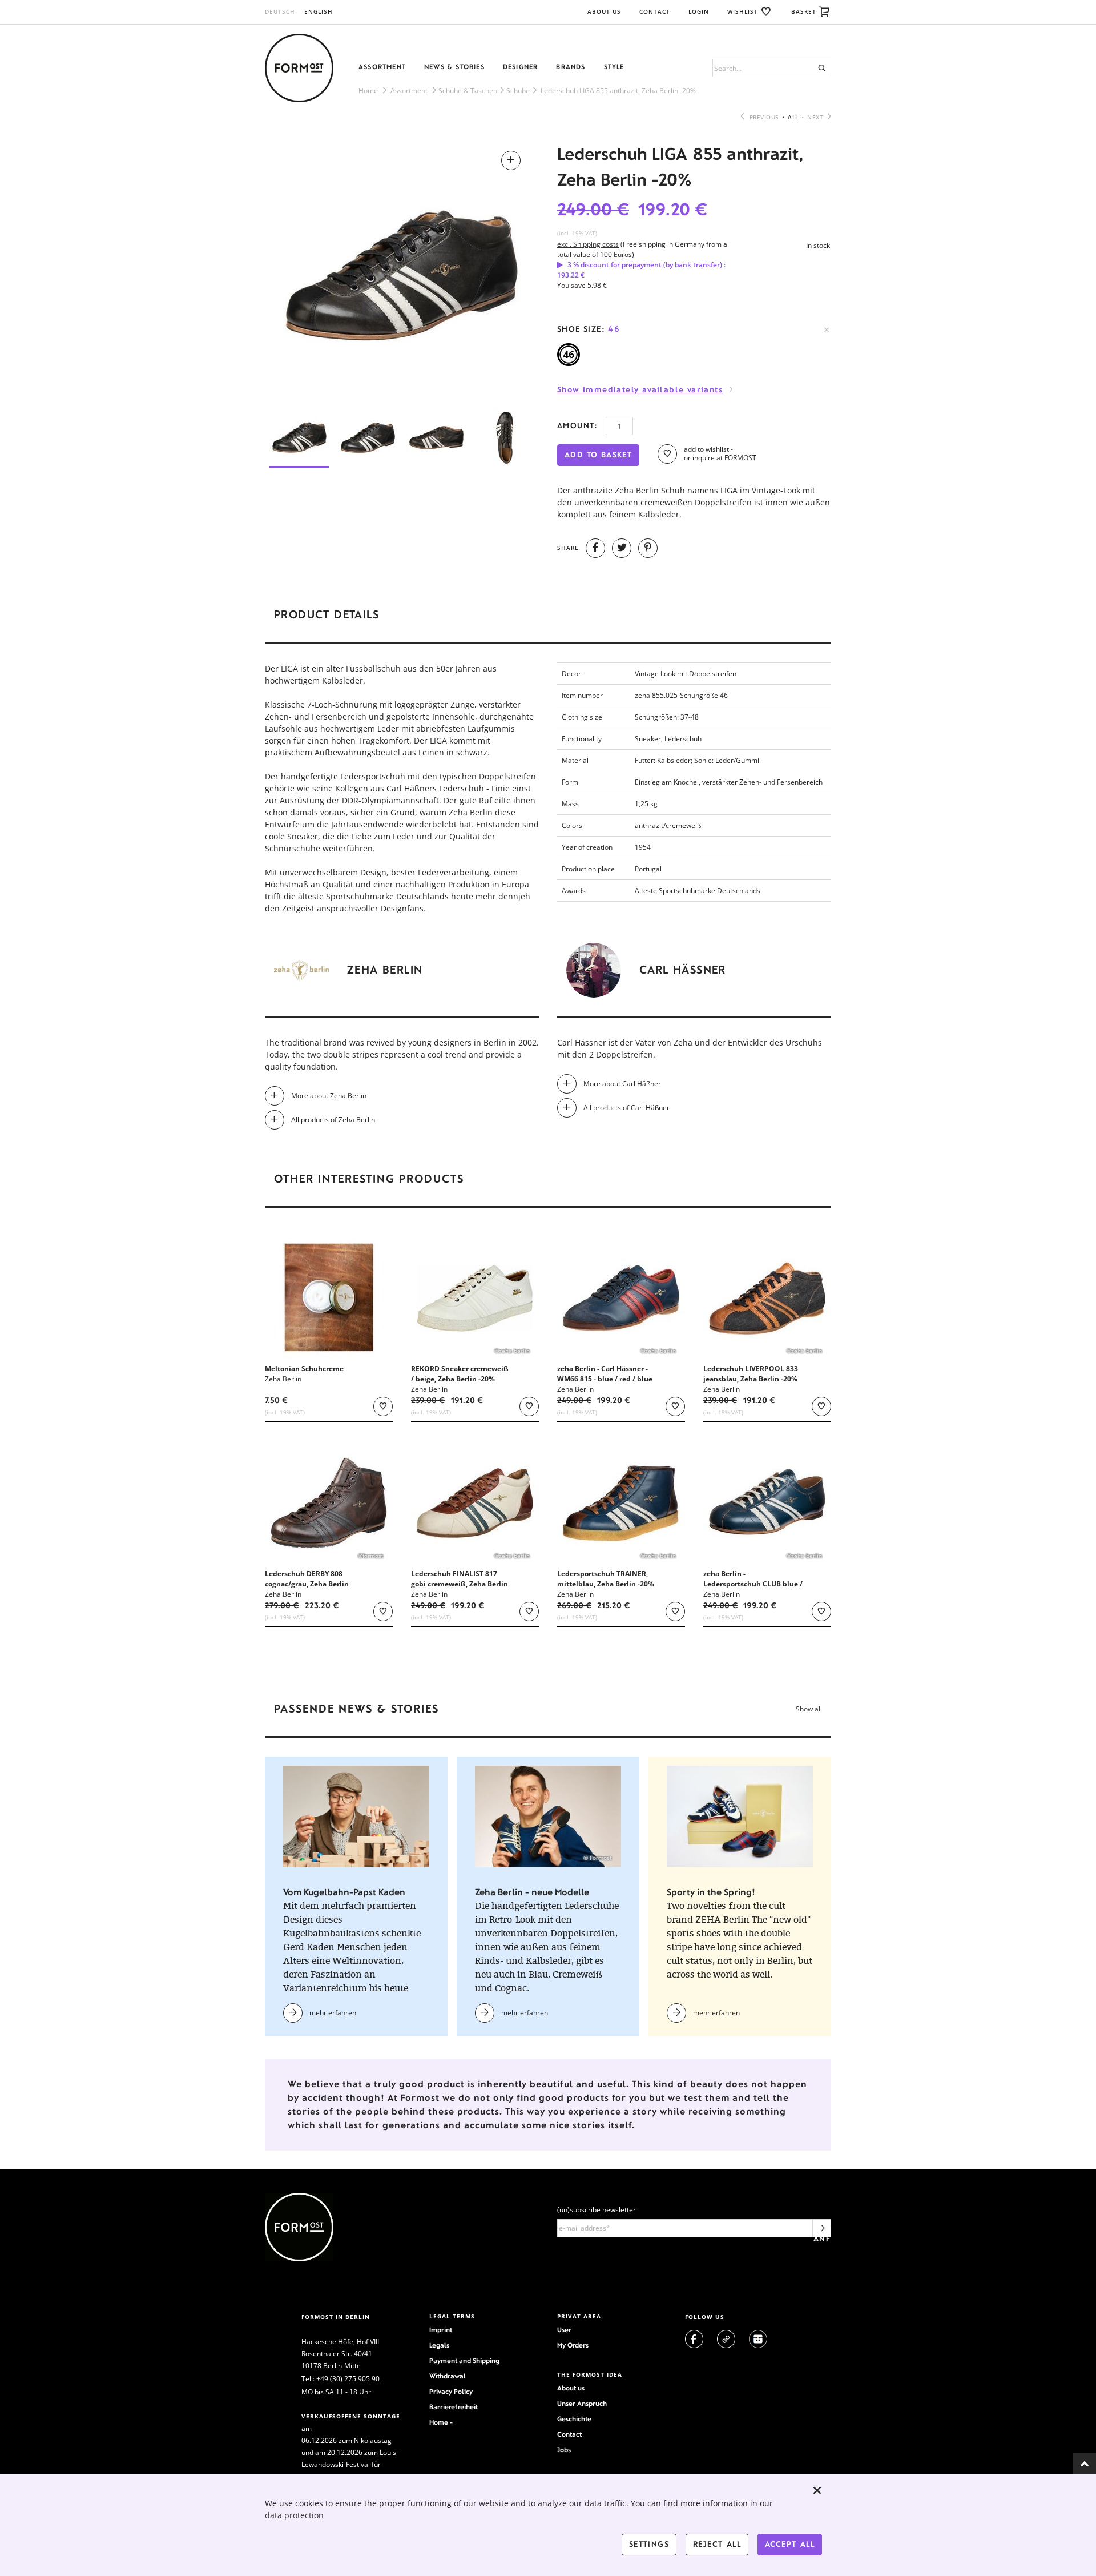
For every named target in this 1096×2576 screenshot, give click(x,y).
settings (649, 2544)
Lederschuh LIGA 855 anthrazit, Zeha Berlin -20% (618, 91)
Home (368, 91)
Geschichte (574, 2419)
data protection (294, 2515)
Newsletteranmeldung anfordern (822, 2231)
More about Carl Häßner (622, 1084)
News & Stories (454, 67)
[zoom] (402, 270)
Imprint (441, 2330)
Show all (809, 1709)
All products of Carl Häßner (626, 1108)
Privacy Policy (451, 2392)
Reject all (717, 2544)
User (564, 2330)
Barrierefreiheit (454, 2407)
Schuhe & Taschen (468, 91)
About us (571, 2388)
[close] (817, 2490)
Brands (571, 67)
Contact (655, 11)
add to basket (598, 455)
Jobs (564, 2450)
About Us (604, 11)
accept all (790, 2544)
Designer (521, 67)
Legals (439, 2345)
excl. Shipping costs (588, 244)
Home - (441, 2422)
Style (614, 67)
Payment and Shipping (464, 2361)
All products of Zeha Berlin (333, 1120)
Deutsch (280, 11)
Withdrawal (448, 2376)
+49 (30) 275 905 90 (348, 2379)
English (319, 11)
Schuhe (518, 91)
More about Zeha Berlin (329, 1096)
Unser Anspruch (582, 2404)
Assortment (382, 67)
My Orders (573, 2345)
